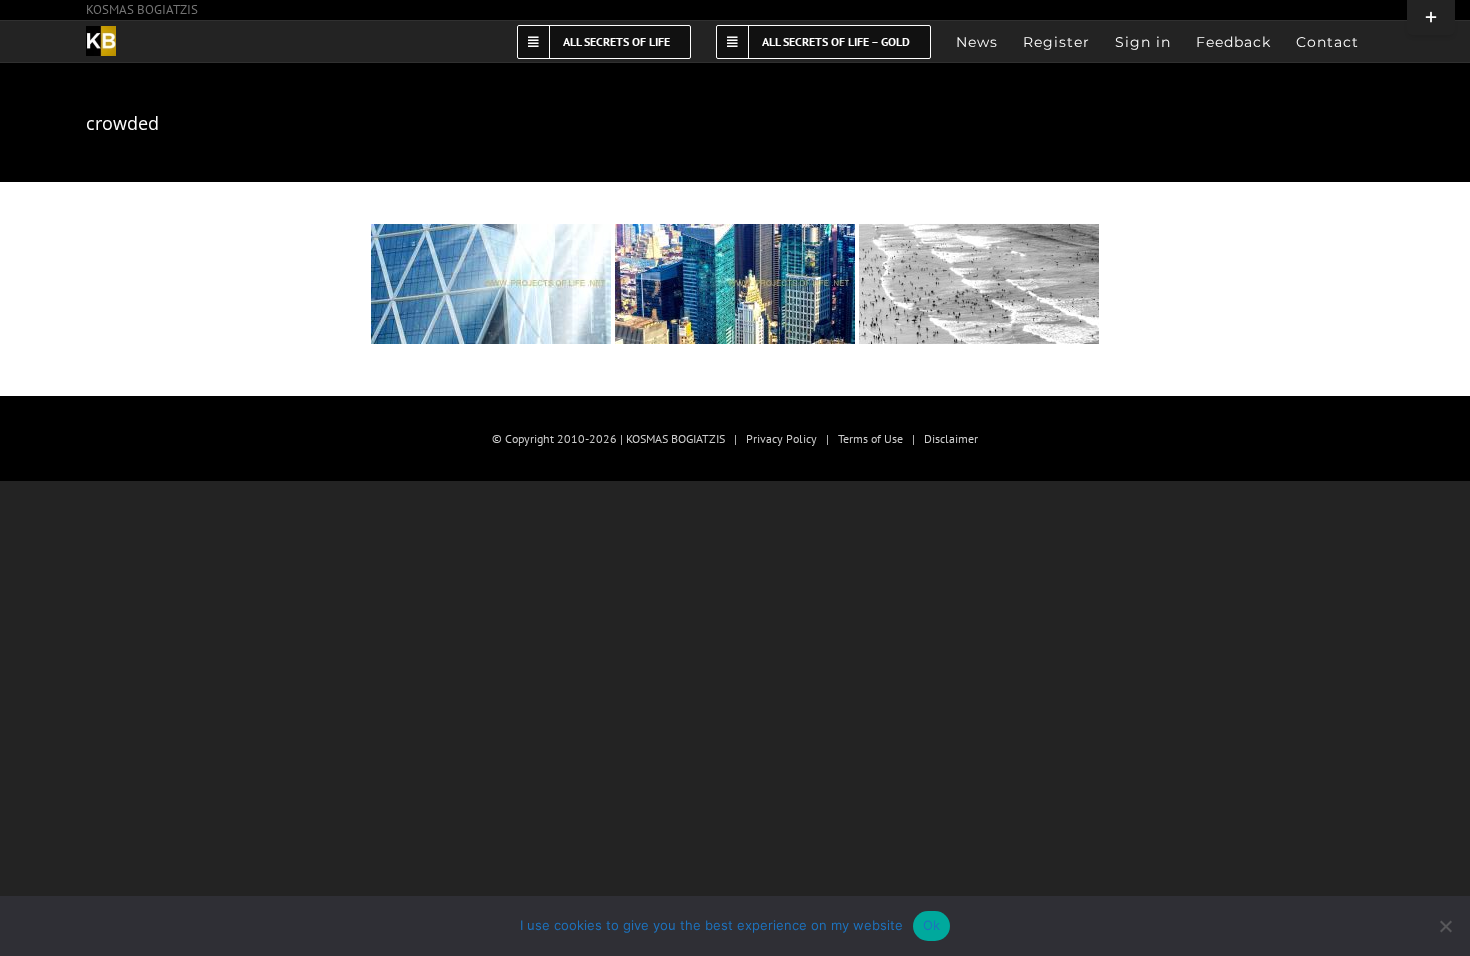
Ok (932, 925)
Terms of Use (870, 438)
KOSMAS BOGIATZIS (142, 9)
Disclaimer (951, 438)
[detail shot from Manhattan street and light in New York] (491, 284)
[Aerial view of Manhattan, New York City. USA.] (735, 284)
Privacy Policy (781, 438)
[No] (1445, 926)
